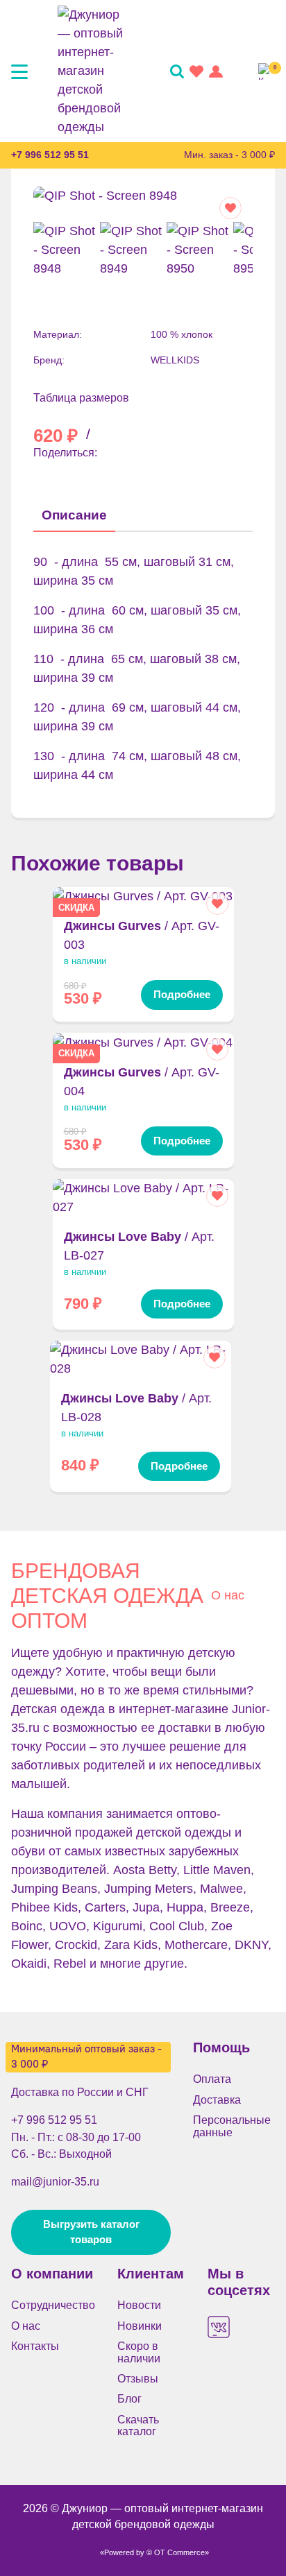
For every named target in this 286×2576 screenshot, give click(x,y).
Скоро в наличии (139, 2352)
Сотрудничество (53, 2305)
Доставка (217, 2100)
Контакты (35, 2346)
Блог (129, 2399)
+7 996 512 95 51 (50, 155)
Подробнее (182, 995)
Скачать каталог (138, 2425)
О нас (228, 1595)
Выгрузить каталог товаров (91, 2232)
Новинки (140, 2326)
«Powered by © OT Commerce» (154, 2552)
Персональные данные (232, 2126)
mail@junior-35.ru (55, 2181)
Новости (139, 2305)
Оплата (212, 2079)
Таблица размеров (81, 398)
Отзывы (138, 2379)
